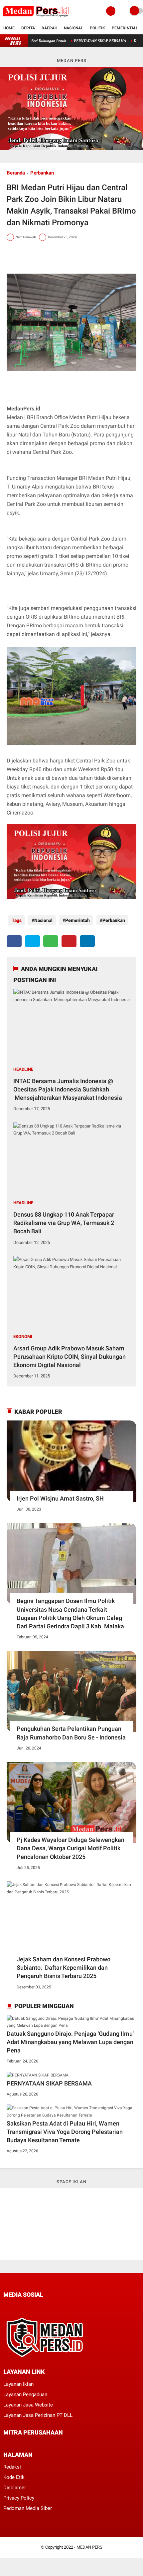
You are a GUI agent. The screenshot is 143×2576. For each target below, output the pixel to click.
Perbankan (42, 173)
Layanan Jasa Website (28, 2405)
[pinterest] (69, 941)
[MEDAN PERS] (36, 18)
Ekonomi (23, 1337)
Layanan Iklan (18, 2384)
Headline (23, 1069)
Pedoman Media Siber (28, 2508)
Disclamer (15, 2488)
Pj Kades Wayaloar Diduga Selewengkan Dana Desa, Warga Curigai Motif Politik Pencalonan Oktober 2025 (71, 1848)
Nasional (73, 28)
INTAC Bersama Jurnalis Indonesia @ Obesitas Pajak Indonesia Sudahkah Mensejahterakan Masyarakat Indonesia (68, 1089)
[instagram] (41, 2307)
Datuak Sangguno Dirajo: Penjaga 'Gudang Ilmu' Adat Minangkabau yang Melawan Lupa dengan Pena (70, 2042)
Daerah (49, 28)
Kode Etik (14, 2477)
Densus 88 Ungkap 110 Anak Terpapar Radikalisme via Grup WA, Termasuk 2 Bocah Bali (64, 1223)
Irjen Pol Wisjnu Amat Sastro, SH (60, 1498)
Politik (97, 28)
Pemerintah (124, 28)
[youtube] (50, 2307)
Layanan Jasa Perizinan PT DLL (38, 2415)
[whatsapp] (51, 941)
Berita (28, 28)
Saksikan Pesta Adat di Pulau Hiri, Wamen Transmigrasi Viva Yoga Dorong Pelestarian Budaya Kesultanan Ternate (65, 2132)
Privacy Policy (19, 2498)
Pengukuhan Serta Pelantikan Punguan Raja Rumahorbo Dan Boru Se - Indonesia (71, 1733)
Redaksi (12, 2467)
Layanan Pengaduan (25, 2394)
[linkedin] (87, 941)
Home (9, 28)
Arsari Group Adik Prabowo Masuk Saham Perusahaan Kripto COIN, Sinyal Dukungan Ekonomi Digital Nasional (70, 1357)
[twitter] (32, 941)
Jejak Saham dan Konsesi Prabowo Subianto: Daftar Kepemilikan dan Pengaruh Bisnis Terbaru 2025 (64, 1968)
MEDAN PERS (89, 2547)
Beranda (16, 173)
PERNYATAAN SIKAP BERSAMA (78, 41)
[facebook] (14, 941)
